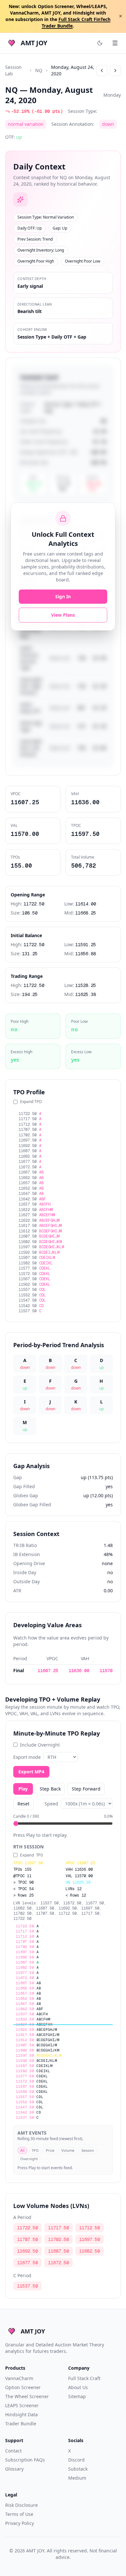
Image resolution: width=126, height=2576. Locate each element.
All (22, 2150)
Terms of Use (19, 2514)
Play (23, 1789)
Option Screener (23, 2387)
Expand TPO (31, 1102)
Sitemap (77, 2396)
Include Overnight (40, 1745)
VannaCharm (19, 2378)
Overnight (29, 2159)
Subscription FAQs (25, 2460)
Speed (51, 1804)
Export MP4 (31, 1772)
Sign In (63, 596)
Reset (23, 1804)
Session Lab (13, 70)
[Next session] (115, 70)
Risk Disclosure (21, 2505)
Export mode (27, 1757)
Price (50, 2150)
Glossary (14, 2469)
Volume (68, 2150)
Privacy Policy (20, 2523)
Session (88, 2150)
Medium (77, 2478)
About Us (78, 2387)
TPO (35, 2150)
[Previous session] (102, 70)
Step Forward (86, 1789)
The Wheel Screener (27, 2396)
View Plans (63, 615)
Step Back (50, 1789)
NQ (39, 70)
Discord (76, 2460)
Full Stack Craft (84, 2378)
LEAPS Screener (22, 2405)
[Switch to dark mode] (100, 43)
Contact (13, 2451)
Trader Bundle (21, 2424)
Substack (78, 2469)
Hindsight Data (21, 2414)
